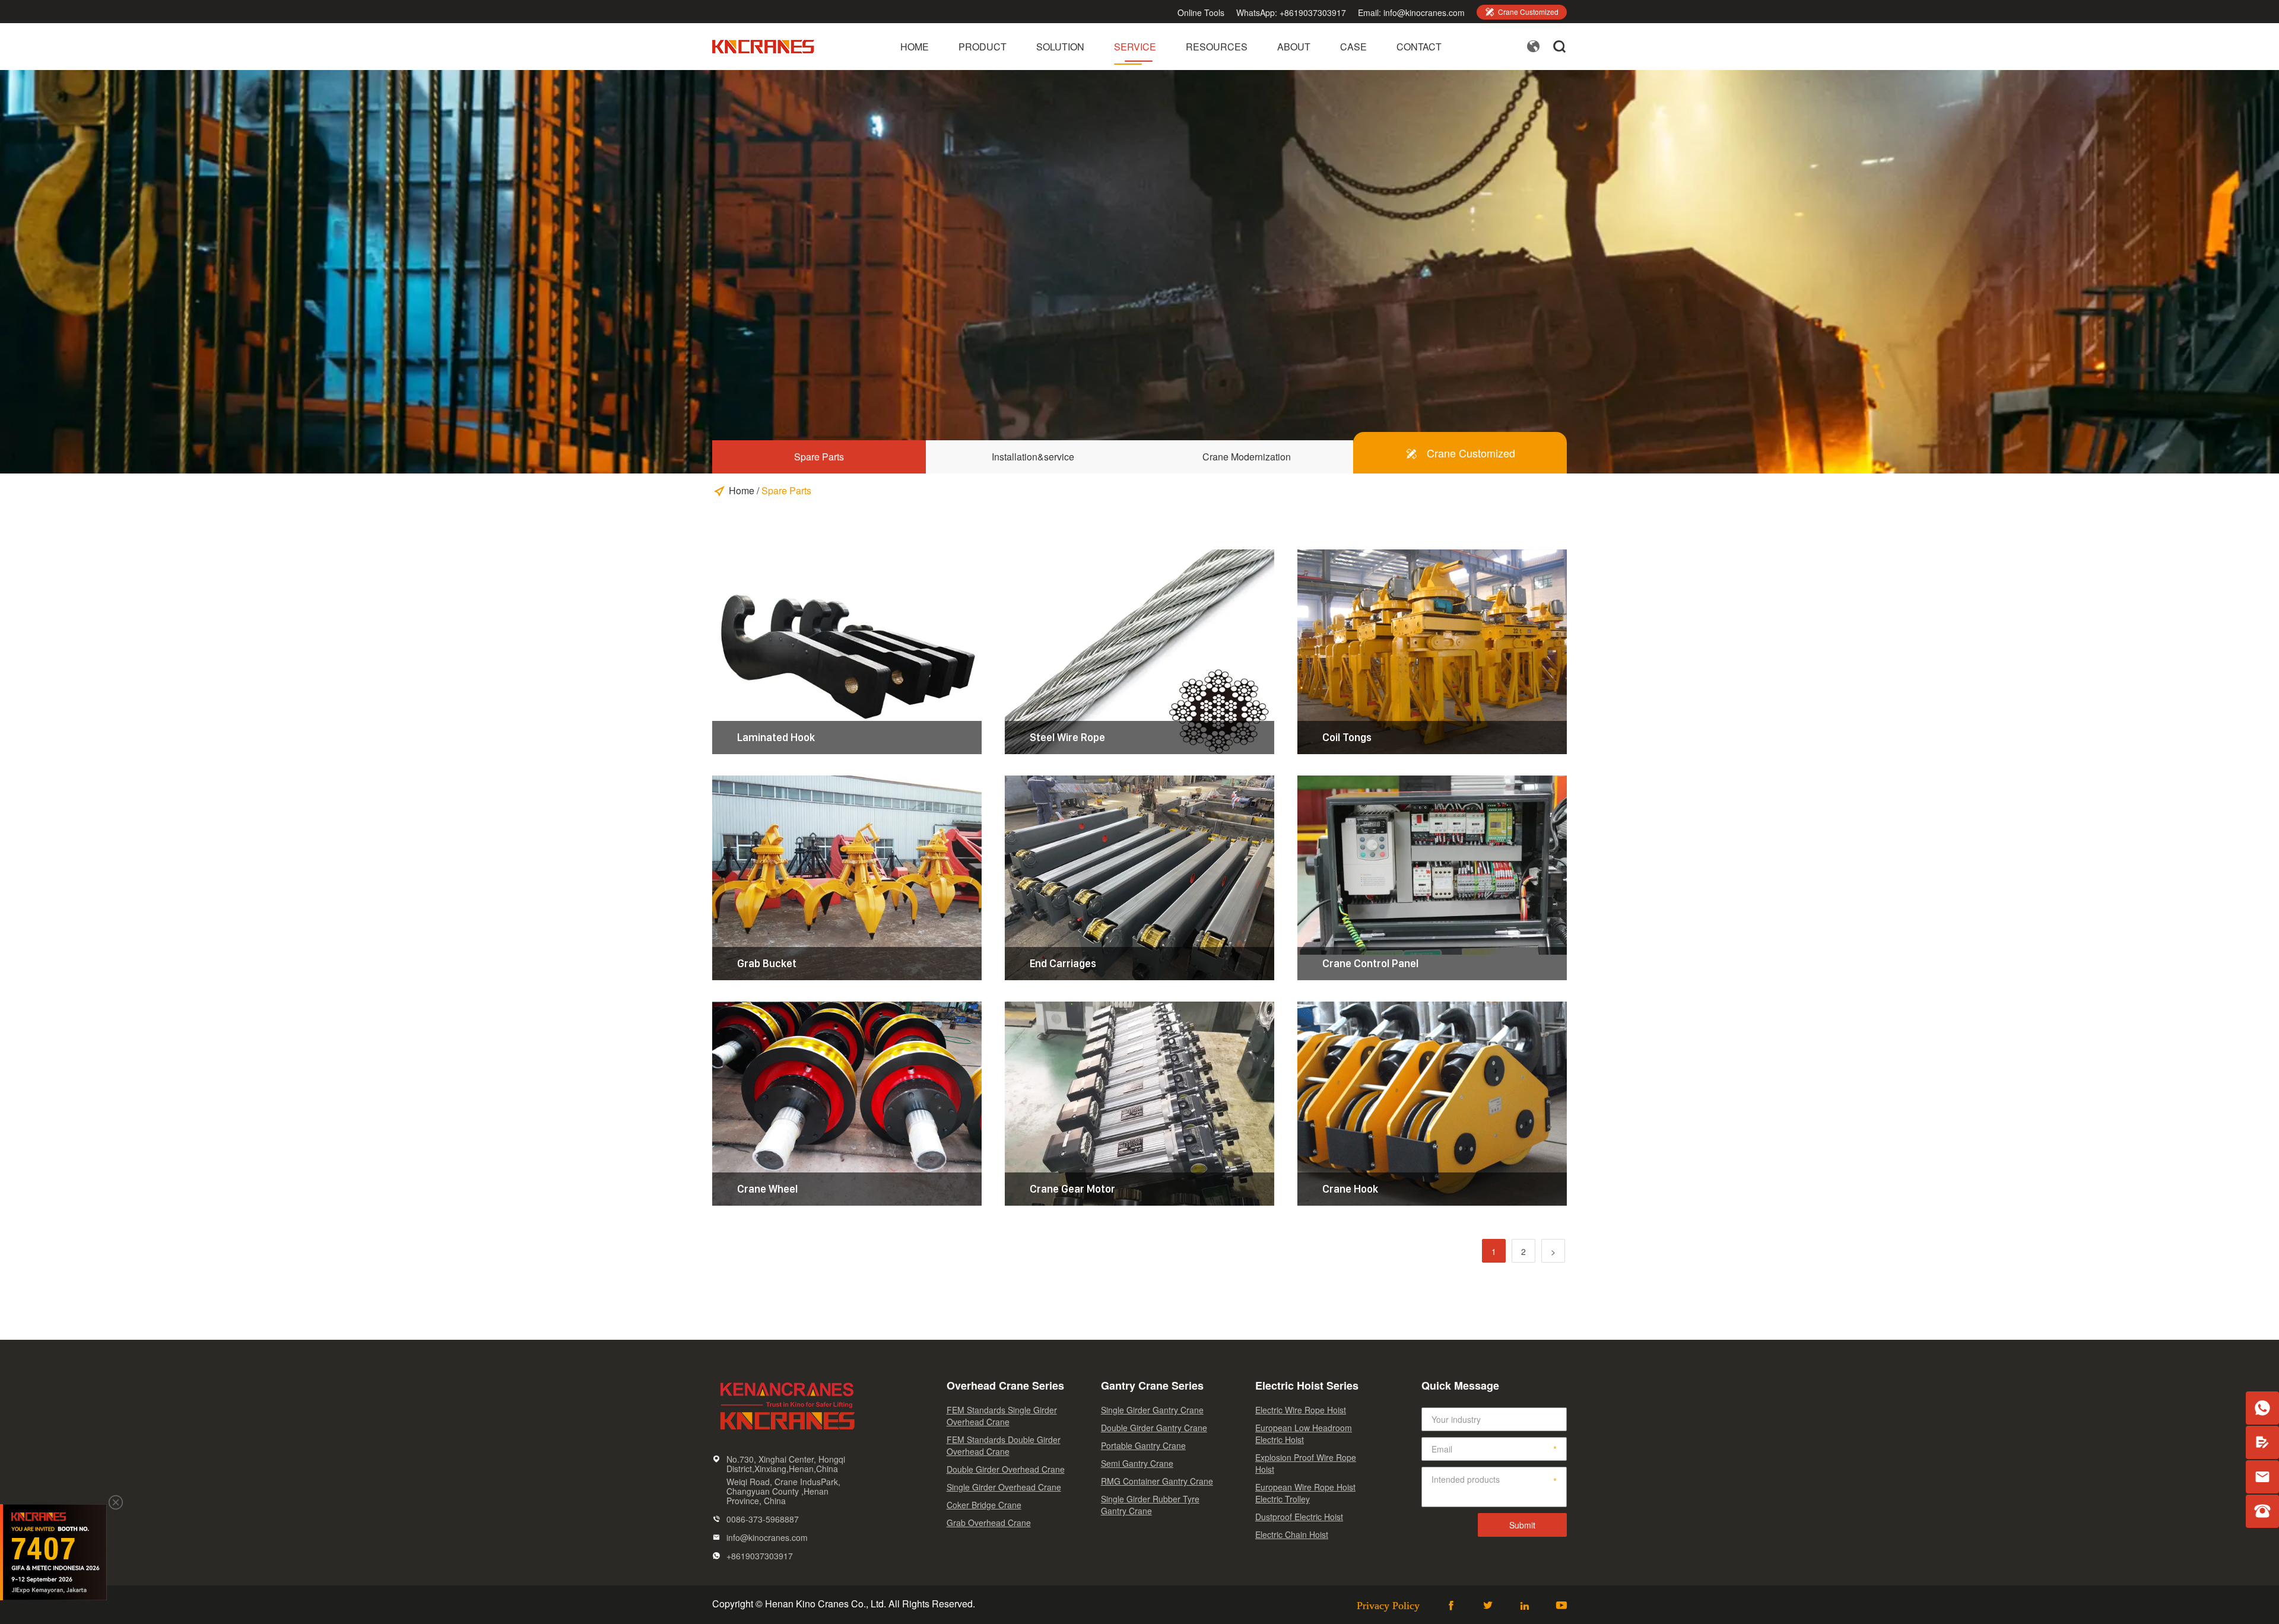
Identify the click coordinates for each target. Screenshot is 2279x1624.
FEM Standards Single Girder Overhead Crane (1002, 1416)
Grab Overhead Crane (989, 1523)
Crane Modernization (1247, 457)
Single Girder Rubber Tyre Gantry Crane (1150, 1505)
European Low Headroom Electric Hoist (1304, 1434)
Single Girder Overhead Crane (1004, 1487)
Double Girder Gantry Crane (1154, 1428)
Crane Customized (1522, 12)
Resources (1217, 47)
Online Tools (1201, 12)
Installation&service (1033, 457)
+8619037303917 (1313, 12)
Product (983, 47)
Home (915, 47)
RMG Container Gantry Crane (1157, 1481)
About (1294, 47)
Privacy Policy (1388, 1605)
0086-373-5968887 (763, 1519)
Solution (1060, 47)
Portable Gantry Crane (1143, 1445)
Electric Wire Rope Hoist (1301, 1410)
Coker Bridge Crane (984, 1505)
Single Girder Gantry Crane (1152, 1410)
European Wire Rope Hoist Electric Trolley (1305, 1493)
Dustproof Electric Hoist (1299, 1517)
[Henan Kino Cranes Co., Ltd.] (764, 53)
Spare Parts (819, 457)
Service (1135, 47)
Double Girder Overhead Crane (1006, 1469)
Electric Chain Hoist (1292, 1534)
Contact (1419, 47)
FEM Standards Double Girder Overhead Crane (1004, 1445)
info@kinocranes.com (1424, 12)
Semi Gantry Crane (1137, 1463)
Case (1353, 47)
